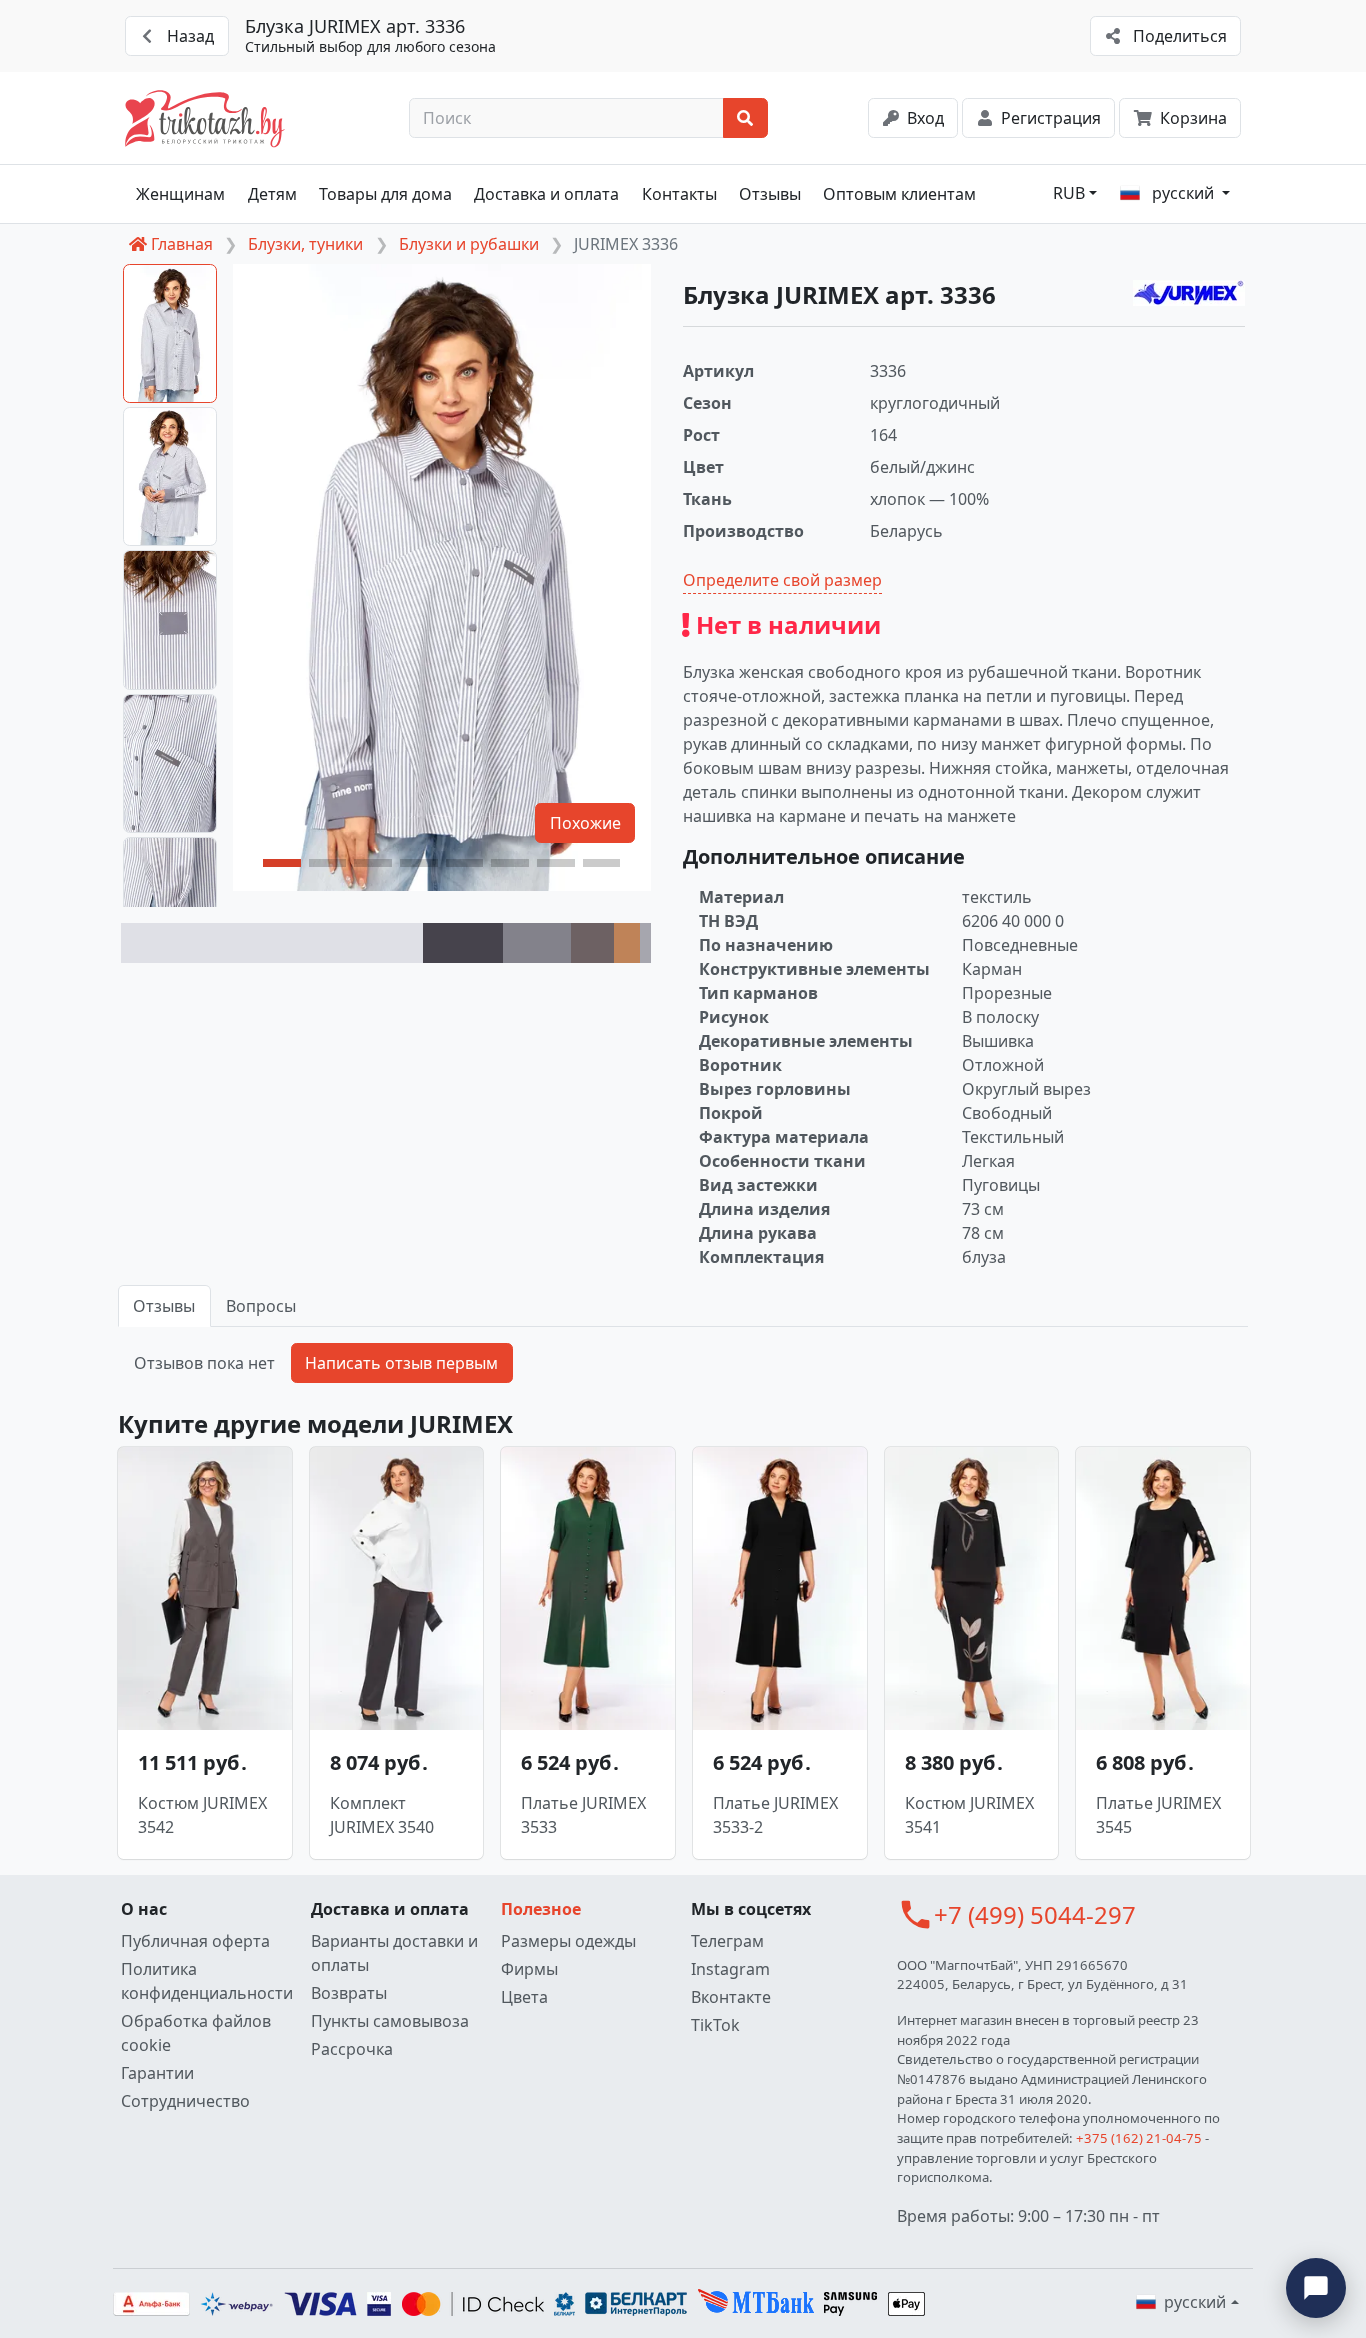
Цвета (524, 1997)
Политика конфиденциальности (207, 1981)
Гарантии (157, 2073)
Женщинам (180, 194)
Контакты (679, 194)
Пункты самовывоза (390, 2021)
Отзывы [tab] (164, 1306)
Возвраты (349, 1993)
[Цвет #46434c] (463, 943)
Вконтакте (731, 1997)
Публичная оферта (195, 1941)
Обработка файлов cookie (196, 2033)
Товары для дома (385, 194)
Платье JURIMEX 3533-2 (775, 1815)
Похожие (585, 823)
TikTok (715, 2025)
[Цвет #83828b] (537, 943)
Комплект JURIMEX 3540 (382, 1815)
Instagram (730, 1969)
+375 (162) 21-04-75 (1139, 2138)
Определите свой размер (782, 580)
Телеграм (727, 1941)
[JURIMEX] (1189, 293)
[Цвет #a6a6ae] (645, 943)
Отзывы (770, 194)
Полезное (541, 1909)
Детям (272, 194)
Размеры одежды (568, 1941)
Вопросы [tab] (261, 1306)
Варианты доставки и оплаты (394, 1953)
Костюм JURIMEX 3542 (202, 1815)
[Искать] (745, 118)
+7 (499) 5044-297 (1035, 1914)
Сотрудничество (185, 2101)
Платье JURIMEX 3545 (1158, 1815)
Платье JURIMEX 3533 (583, 1815)
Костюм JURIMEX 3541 (969, 1815)
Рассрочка (352, 2049)
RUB (1069, 193)
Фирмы (529, 1969)
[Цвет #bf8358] (627, 943)
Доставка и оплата (546, 194)
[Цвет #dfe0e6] (272, 943)
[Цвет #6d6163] (592, 943)
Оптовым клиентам (899, 194)
